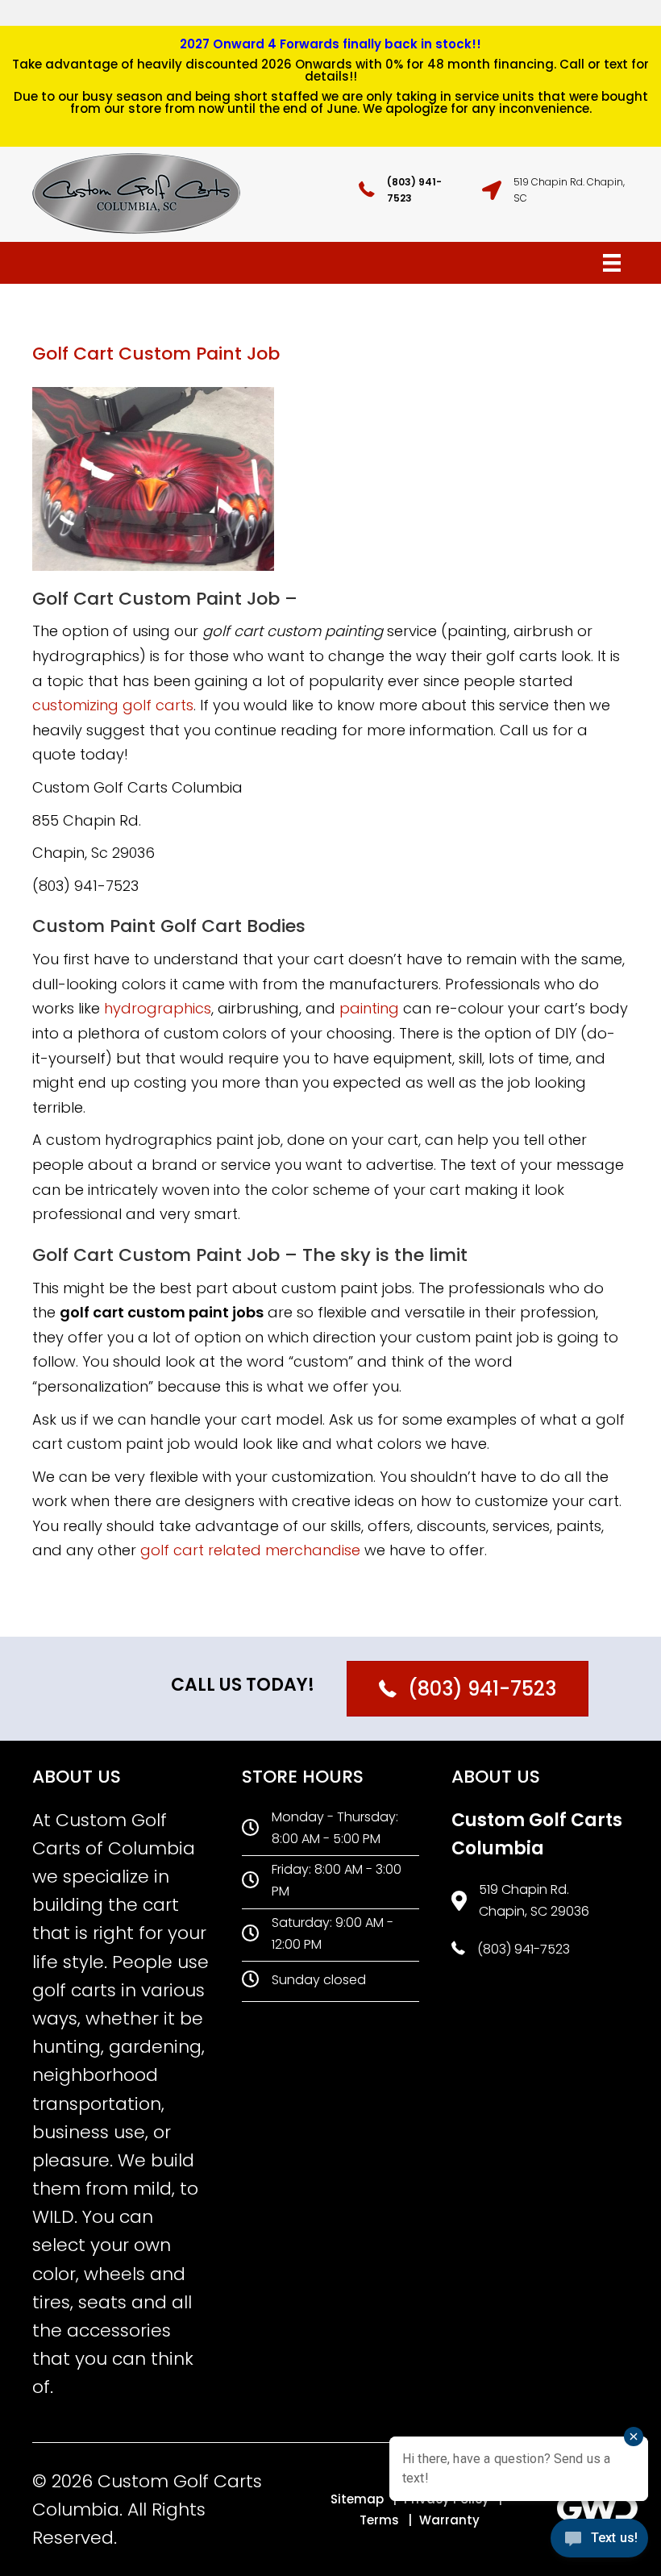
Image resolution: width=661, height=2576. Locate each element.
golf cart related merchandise (250, 1550)
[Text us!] (599, 2543)
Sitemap (357, 2499)
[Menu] (612, 263)
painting (369, 1008)
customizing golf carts (113, 705)
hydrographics (158, 1008)
